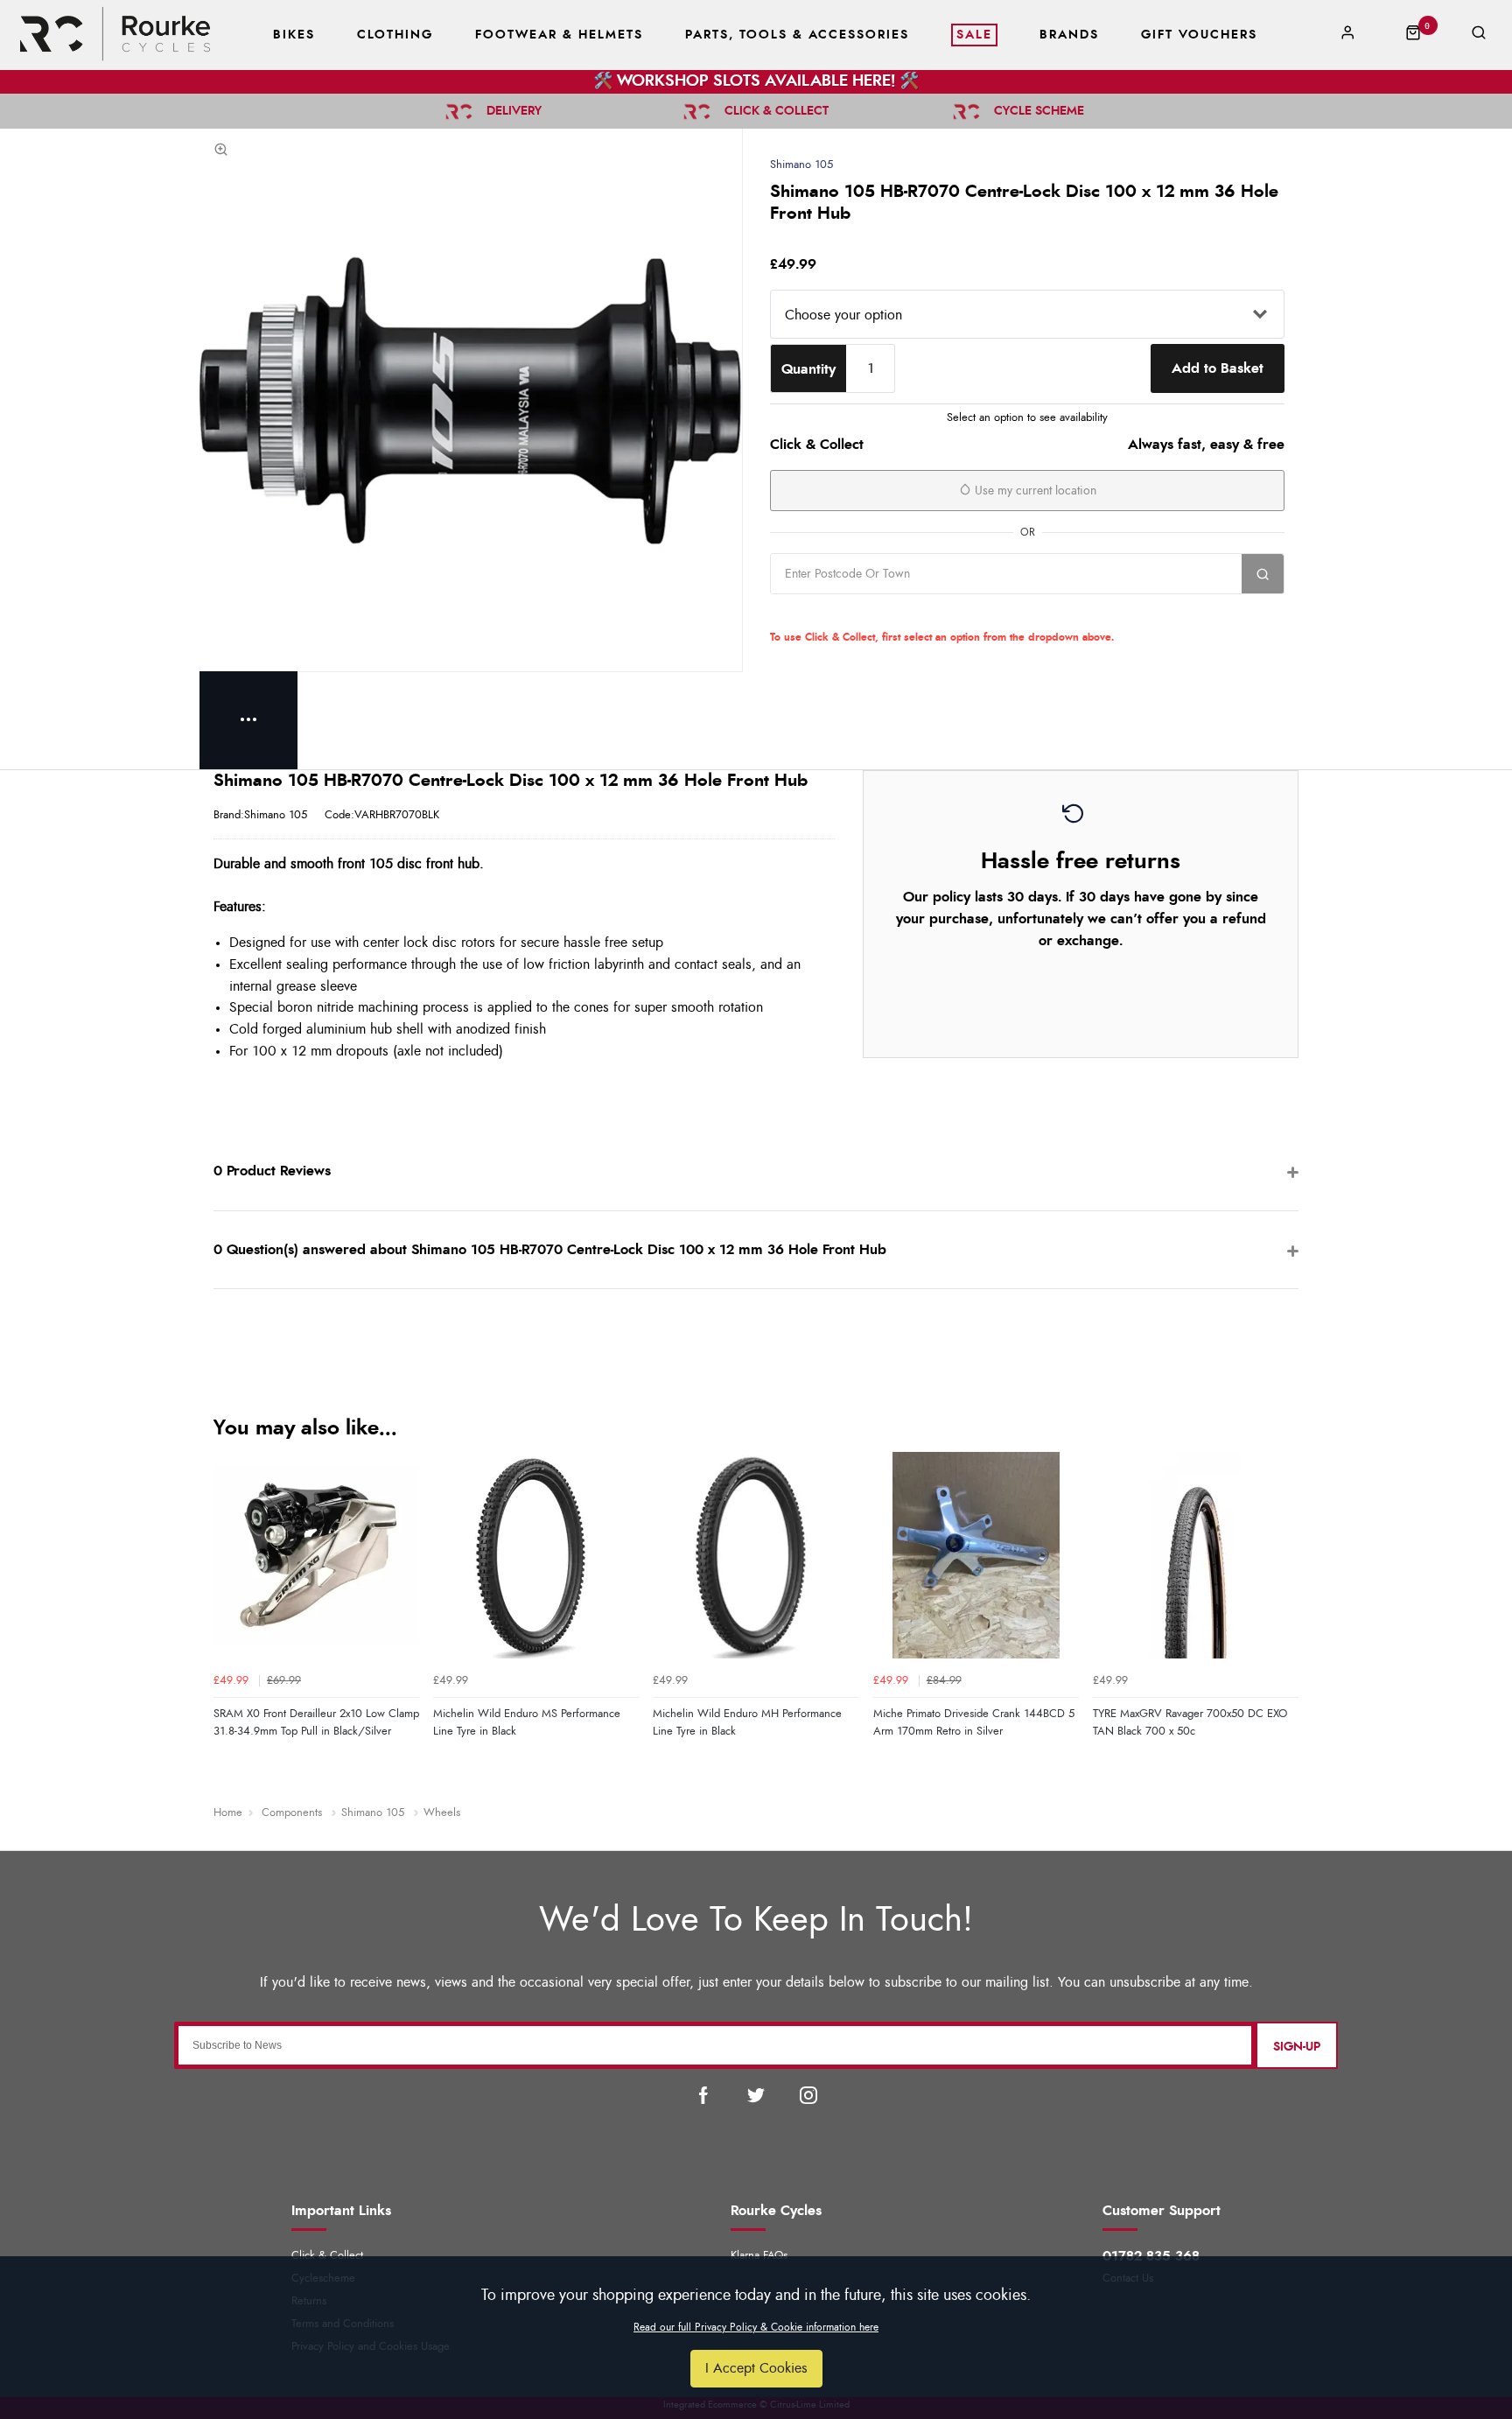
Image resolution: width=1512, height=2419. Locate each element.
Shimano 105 (801, 165)
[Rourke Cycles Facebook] (703, 2095)
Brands (1069, 35)
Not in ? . (882, 613)
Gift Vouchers (1199, 35)
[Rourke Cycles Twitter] (756, 2095)
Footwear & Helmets (559, 35)
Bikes (294, 35)
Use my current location (1034, 491)
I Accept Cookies (756, 2368)
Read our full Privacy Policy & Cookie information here (756, 2327)
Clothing (395, 35)
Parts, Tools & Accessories (797, 35)
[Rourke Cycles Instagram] (808, 2095)
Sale (974, 35)
